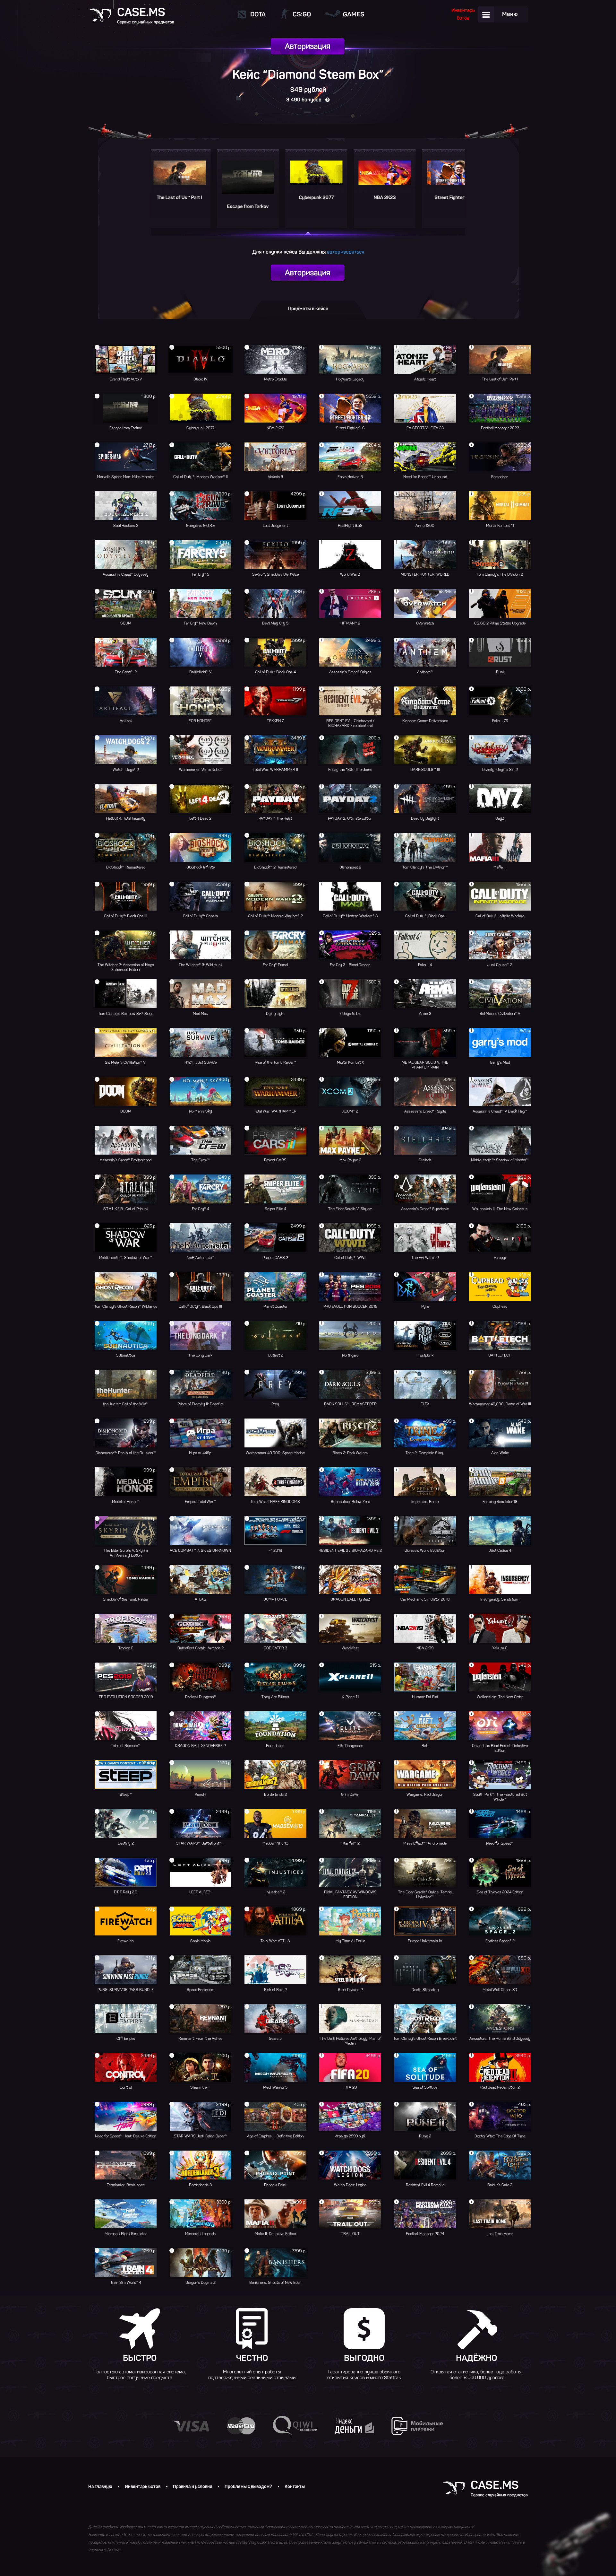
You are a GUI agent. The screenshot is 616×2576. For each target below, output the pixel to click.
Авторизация (308, 46)
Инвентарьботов (463, 14)
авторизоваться (346, 252)
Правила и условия (193, 2487)
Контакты (295, 2487)
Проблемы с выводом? (248, 2487)
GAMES (354, 14)
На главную (100, 2487)
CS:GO (302, 14)
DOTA (258, 14)
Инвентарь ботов (143, 2487)
